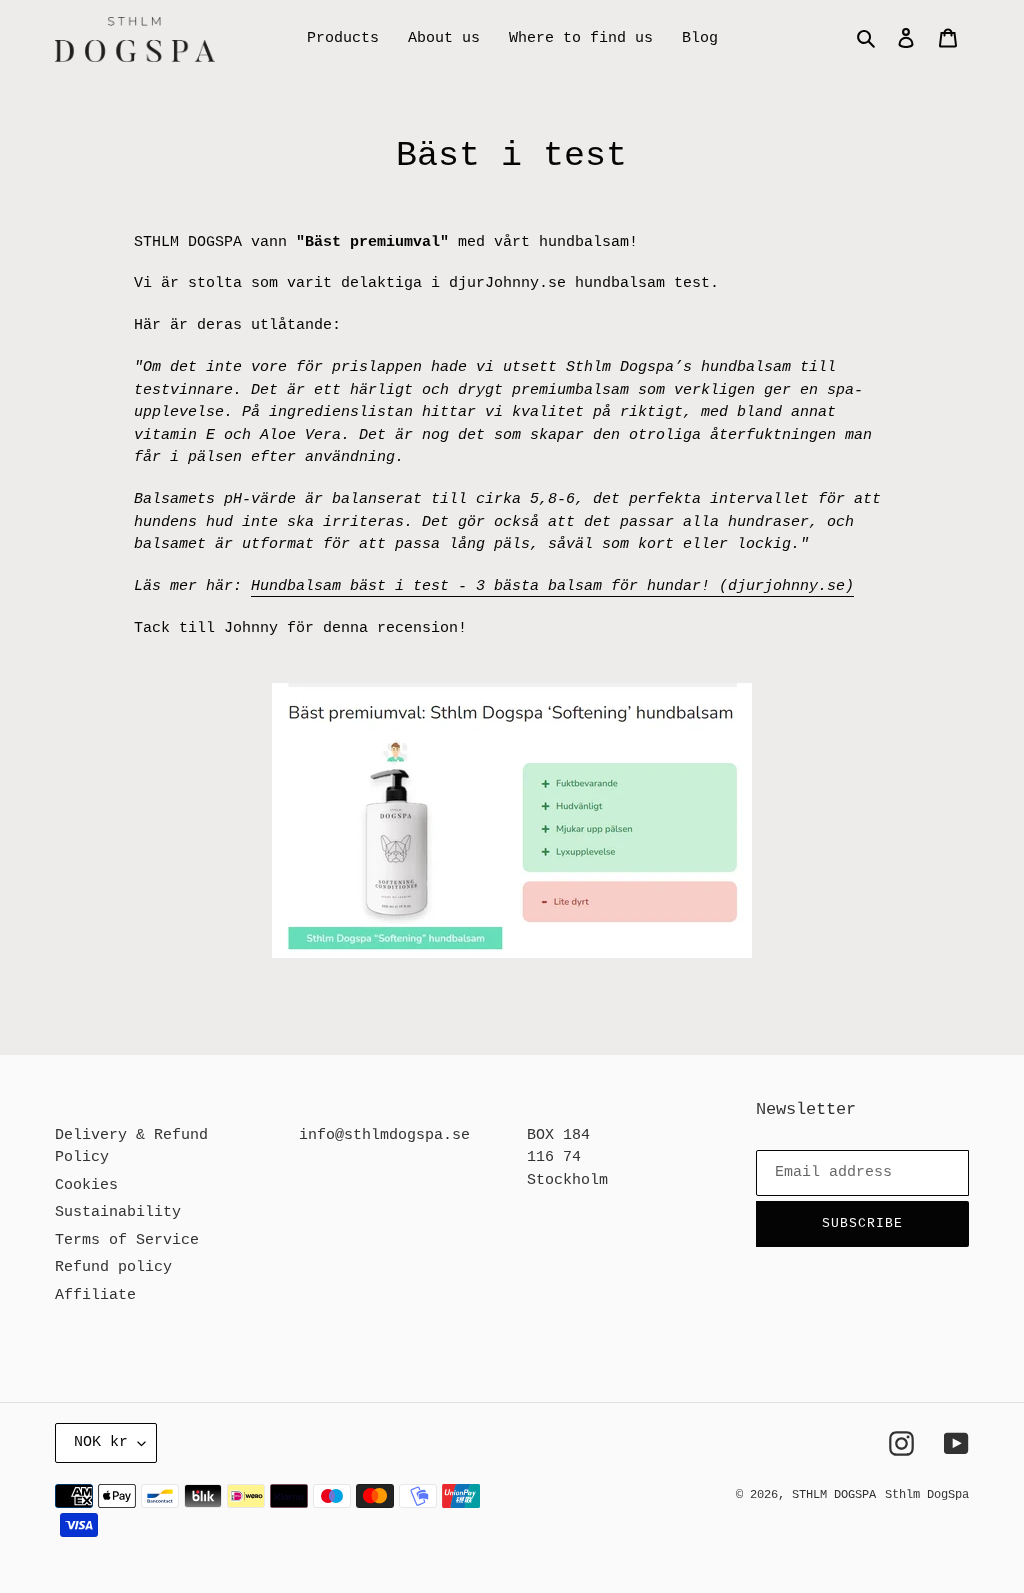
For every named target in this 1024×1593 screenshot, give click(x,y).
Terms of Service (127, 1240)
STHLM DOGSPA (834, 1495)
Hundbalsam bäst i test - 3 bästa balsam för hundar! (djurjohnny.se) (552, 586)
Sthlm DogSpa (927, 1495)
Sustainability (118, 1212)
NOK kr (101, 1442)
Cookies (86, 1185)
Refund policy (113, 1267)
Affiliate (95, 1295)
